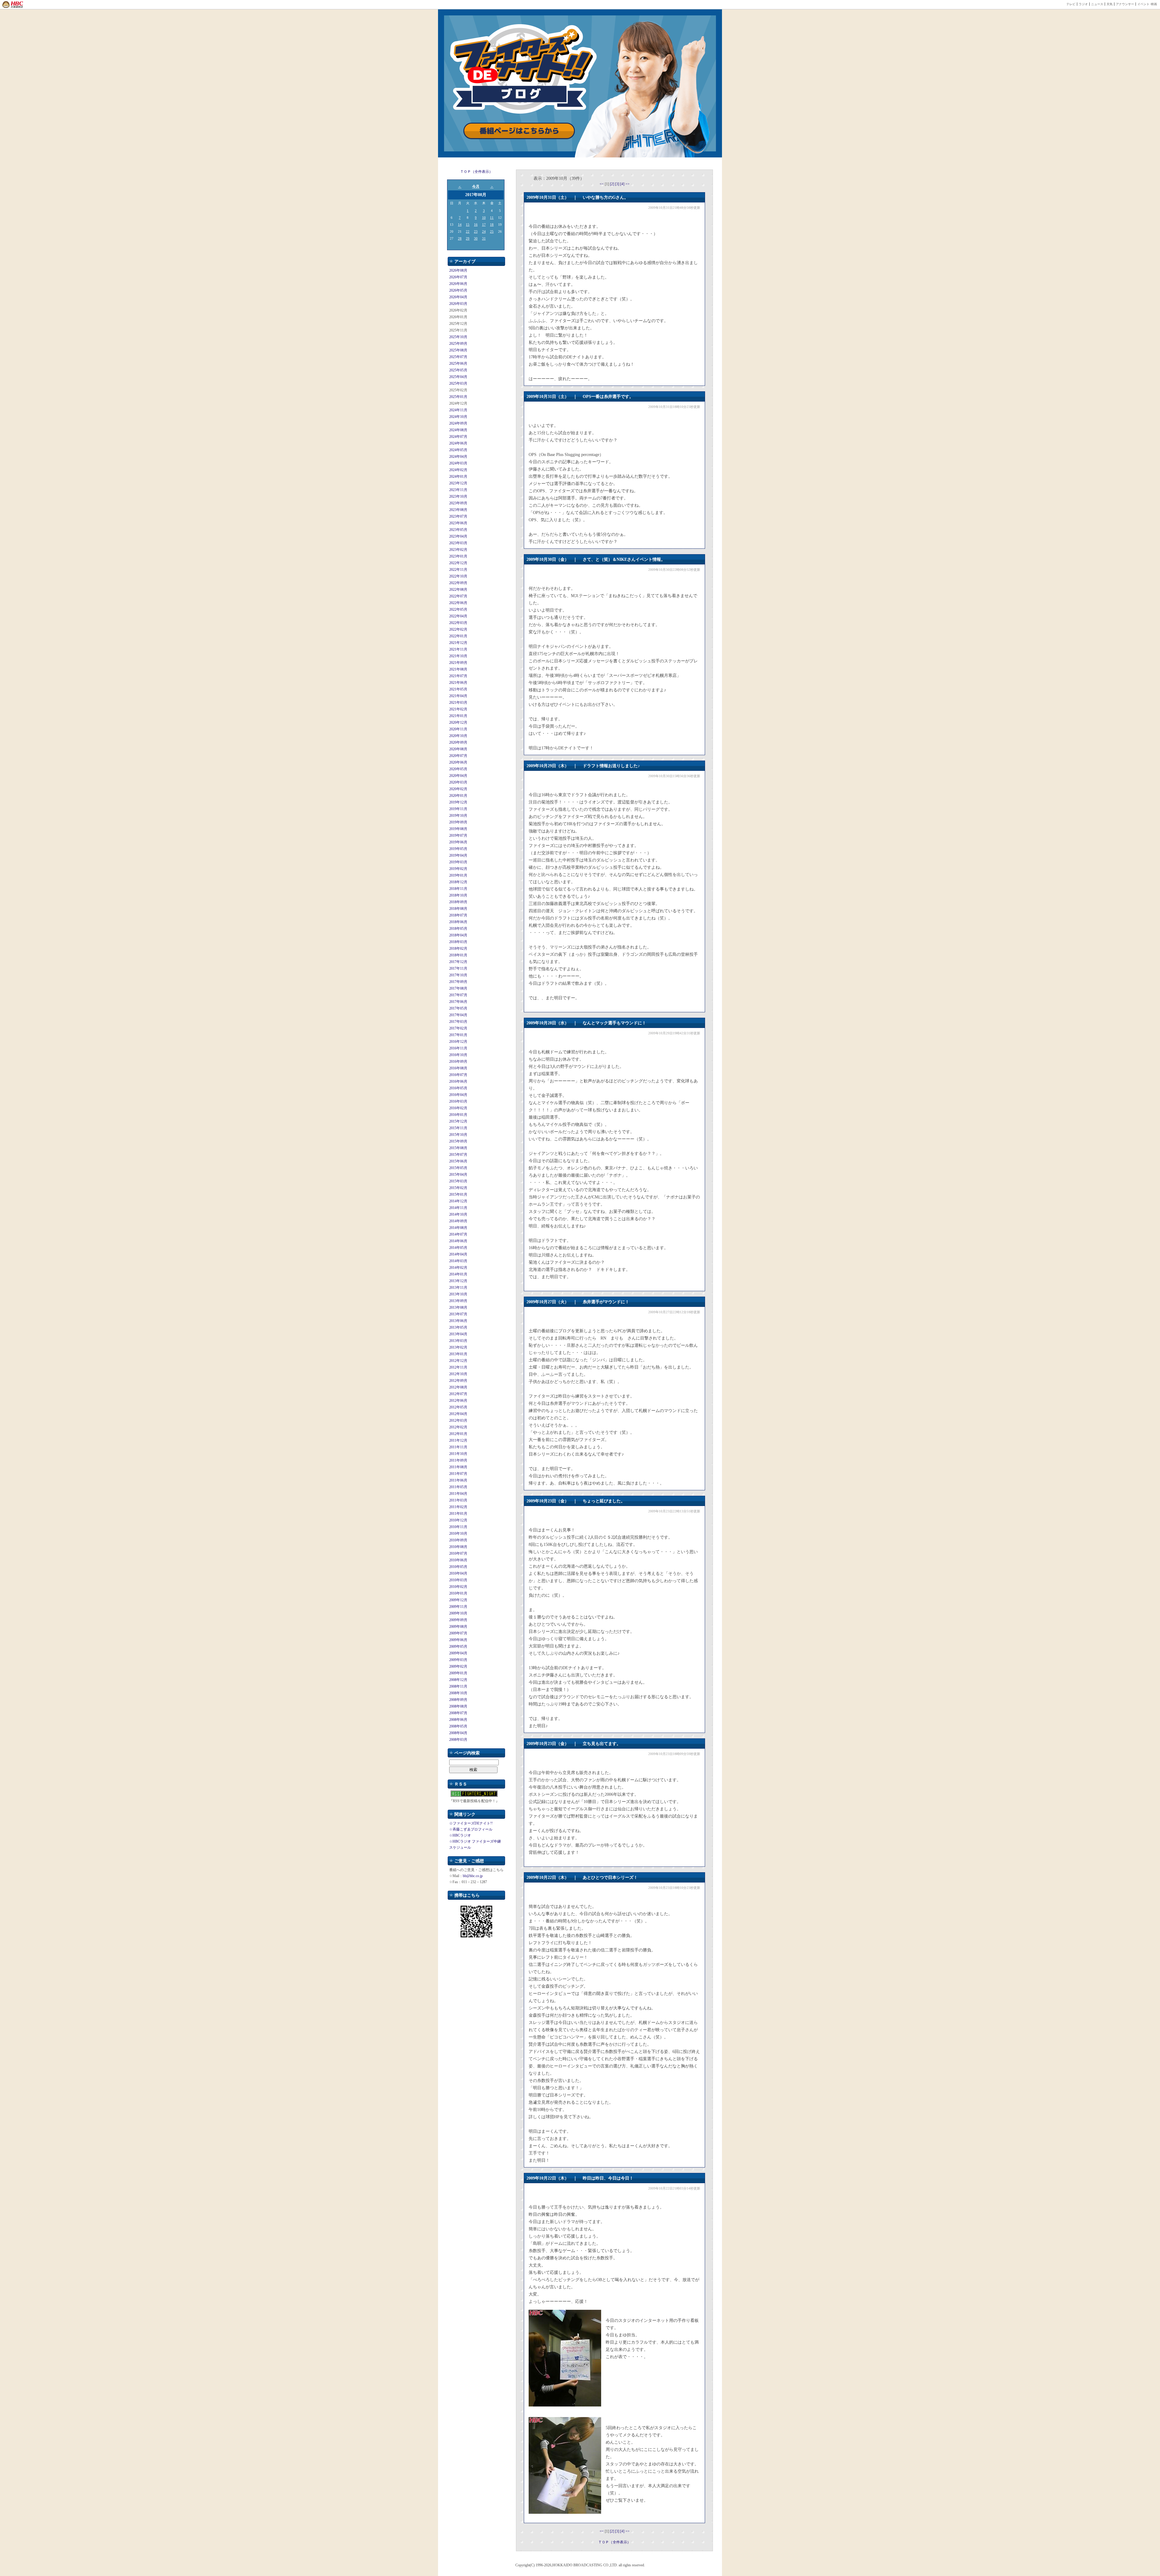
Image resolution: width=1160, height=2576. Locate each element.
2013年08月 (458, 1307)
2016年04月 (458, 1095)
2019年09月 (458, 822)
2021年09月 (458, 663)
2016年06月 (458, 1081)
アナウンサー (1125, 4)
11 (492, 218)
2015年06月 (458, 1161)
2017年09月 (458, 982)
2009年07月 (458, 1633)
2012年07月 (458, 1394)
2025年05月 (458, 370)
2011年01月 (458, 1514)
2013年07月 (458, 1314)
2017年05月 (458, 1008)
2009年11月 (458, 1607)
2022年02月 (458, 629)
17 (484, 225)
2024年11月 (458, 410)
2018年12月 (458, 882)
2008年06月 (458, 1720)
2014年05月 (458, 1248)
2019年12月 (458, 802)
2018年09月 (458, 902)
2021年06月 (458, 683)
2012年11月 (458, 1367)
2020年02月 (458, 789)
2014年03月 (458, 1261)
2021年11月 (458, 649)
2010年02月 (458, 1587)
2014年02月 (458, 1268)
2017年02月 (458, 1028)
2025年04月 (458, 377)
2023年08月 (458, 510)
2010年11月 (458, 1527)
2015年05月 (458, 1168)
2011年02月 (458, 1507)
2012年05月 (458, 1407)
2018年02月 (458, 949)
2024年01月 (458, 477)
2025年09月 (458, 344)
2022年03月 (458, 623)
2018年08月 (458, 909)
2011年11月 (458, 1447)
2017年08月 (458, 988)
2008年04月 (458, 1733)
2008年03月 (458, 1740)
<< (602, 184)
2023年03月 (458, 543)
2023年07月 (458, 516)
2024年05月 (458, 450)
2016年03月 (458, 1101)
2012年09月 (458, 1381)
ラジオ (1083, 4)
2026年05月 (458, 290)
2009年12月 (458, 1600)
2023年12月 (458, 483)
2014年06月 (458, 1241)
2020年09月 (458, 742)
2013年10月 (458, 1294)
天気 (1110, 4)
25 (492, 231)
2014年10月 (458, 1214)
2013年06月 (458, 1321)
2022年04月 (458, 616)
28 (460, 238)
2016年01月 (458, 1115)
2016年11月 (458, 1048)
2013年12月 (458, 1281)
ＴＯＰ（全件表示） (476, 172)
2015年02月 (458, 1188)
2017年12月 (458, 962)
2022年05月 (458, 609)
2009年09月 (458, 1620)
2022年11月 (458, 570)
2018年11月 (458, 889)
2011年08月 (458, 1467)
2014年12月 (458, 1201)
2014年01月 (458, 1274)
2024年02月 (458, 470)
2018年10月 (458, 895)
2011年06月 (458, 1480)
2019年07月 (458, 836)
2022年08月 (458, 590)
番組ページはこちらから (519, 131)
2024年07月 (458, 437)
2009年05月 (458, 1647)
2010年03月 (458, 1580)
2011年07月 (458, 1474)
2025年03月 (458, 383)
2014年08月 (458, 1228)
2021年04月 (458, 696)
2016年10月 (458, 1055)
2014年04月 (458, 1254)
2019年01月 (458, 875)
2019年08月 (458, 829)
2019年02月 (458, 869)
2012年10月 (458, 1374)
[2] (612, 184)
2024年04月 (458, 457)
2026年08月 (458, 270)
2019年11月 (458, 809)
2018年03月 (458, 942)
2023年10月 (458, 496)
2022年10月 (458, 576)
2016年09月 (458, 1062)
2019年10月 (458, 816)
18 (492, 225)
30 (476, 238)
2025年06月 (458, 364)
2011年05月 (458, 1487)
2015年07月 (458, 1155)
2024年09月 (458, 423)
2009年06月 (458, 1640)
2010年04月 (458, 1573)
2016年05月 (458, 1088)
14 (460, 225)
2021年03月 (458, 703)
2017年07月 (458, 995)
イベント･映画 (1147, 4)
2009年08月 (458, 1627)
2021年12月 (458, 643)
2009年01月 (458, 1673)
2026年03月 (458, 304)
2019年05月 (458, 849)
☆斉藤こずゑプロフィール (471, 1829)
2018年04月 (458, 935)
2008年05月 (458, 1726)
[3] (618, 184)
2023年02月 (458, 550)
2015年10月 (458, 1135)
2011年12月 (458, 1440)
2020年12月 (458, 722)
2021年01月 (458, 716)
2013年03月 (458, 1341)
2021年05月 (458, 689)
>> (627, 184)
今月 (476, 186)
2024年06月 (458, 443)
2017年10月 (458, 975)
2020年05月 (458, 769)
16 (476, 225)
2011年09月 (458, 1460)
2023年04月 (458, 536)
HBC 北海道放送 (13, 5)
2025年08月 (458, 350)
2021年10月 (458, 656)
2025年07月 (458, 357)
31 (484, 238)
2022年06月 (458, 603)
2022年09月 (458, 583)
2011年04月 (458, 1494)
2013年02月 (458, 1347)
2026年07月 (458, 277)
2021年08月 (458, 669)
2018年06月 (458, 922)
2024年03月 (458, 463)
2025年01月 (458, 397)
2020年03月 (458, 782)
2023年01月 (458, 556)
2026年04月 (458, 297)
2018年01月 (458, 955)
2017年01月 (458, 1035)
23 (476, 231)
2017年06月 (458, 1002)
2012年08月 (458, 1387)
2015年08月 (458, 1148)
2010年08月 (458, 1547)
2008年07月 (458, 1713)
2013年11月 (458, 1288)
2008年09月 (458, 1700)
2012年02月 (458, 1427)
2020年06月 (458, 762)
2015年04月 (458, 1175)
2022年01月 (458, 636)
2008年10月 (458, 1693)
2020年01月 (458, 796)
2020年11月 (458, 729)
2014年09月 (458, 1221)
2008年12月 (458, 1680)
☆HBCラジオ (460, 1835)
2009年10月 (458, 1613)
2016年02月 (458, 1108)
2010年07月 (458, 1553)
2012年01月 (458, 1434)
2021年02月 (458, 709)
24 (484, 231)
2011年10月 (458, 1454)
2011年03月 (458, 1500)
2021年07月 (458, 676)
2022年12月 (458, 563)
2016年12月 (458, 1042)
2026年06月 (458, 284)
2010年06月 (458, 1560)
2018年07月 (458, 915)
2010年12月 (458, 1520)
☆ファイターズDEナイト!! (471, 1823)
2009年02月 (458, 1666)
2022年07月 (458, 596)
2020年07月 (458, 756)
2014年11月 (458, 1208)
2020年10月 (458, 736)
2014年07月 (458, 1234)
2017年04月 (458, 1015)
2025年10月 (458, 337)
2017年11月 (458, 968)
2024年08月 (458, 430)
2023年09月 (458, 503)
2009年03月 (458, 1660)
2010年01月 (458, 1593)
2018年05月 (458, 929)
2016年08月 (458, 1068)
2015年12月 (458, 1121)
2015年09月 (458, 1141)
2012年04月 (458, 1414)
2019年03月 (458, 862)
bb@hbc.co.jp (473, 1876)
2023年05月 (458, 530)
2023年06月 (458, 523)
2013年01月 (458, 1354)
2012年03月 (458, 1421)
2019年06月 (458, 842)
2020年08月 (458, 749)
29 (468, 238)
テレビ (1071, 4)
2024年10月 (458, 417)
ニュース (1097, 4)
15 (468, 225)
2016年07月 (458, 1075)
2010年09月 (458, 1540)
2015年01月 (458, 1194)
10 (484, 218)
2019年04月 (458, 855)
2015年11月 (458, 1128)
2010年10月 (458, 1534)
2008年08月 (458, 1706)
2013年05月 (458, 1327)
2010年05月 (458, 1567)
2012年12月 (458, 1361)
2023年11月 (458, 490)
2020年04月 (458, 776)
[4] (623, 184)
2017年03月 (458, 1022)
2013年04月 (458, 1334)
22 (468, 231)
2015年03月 (458, 1181)
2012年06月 (458, 1401)
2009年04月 (458, 1653)
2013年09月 (458, 1301)
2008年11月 (458, 1686)
